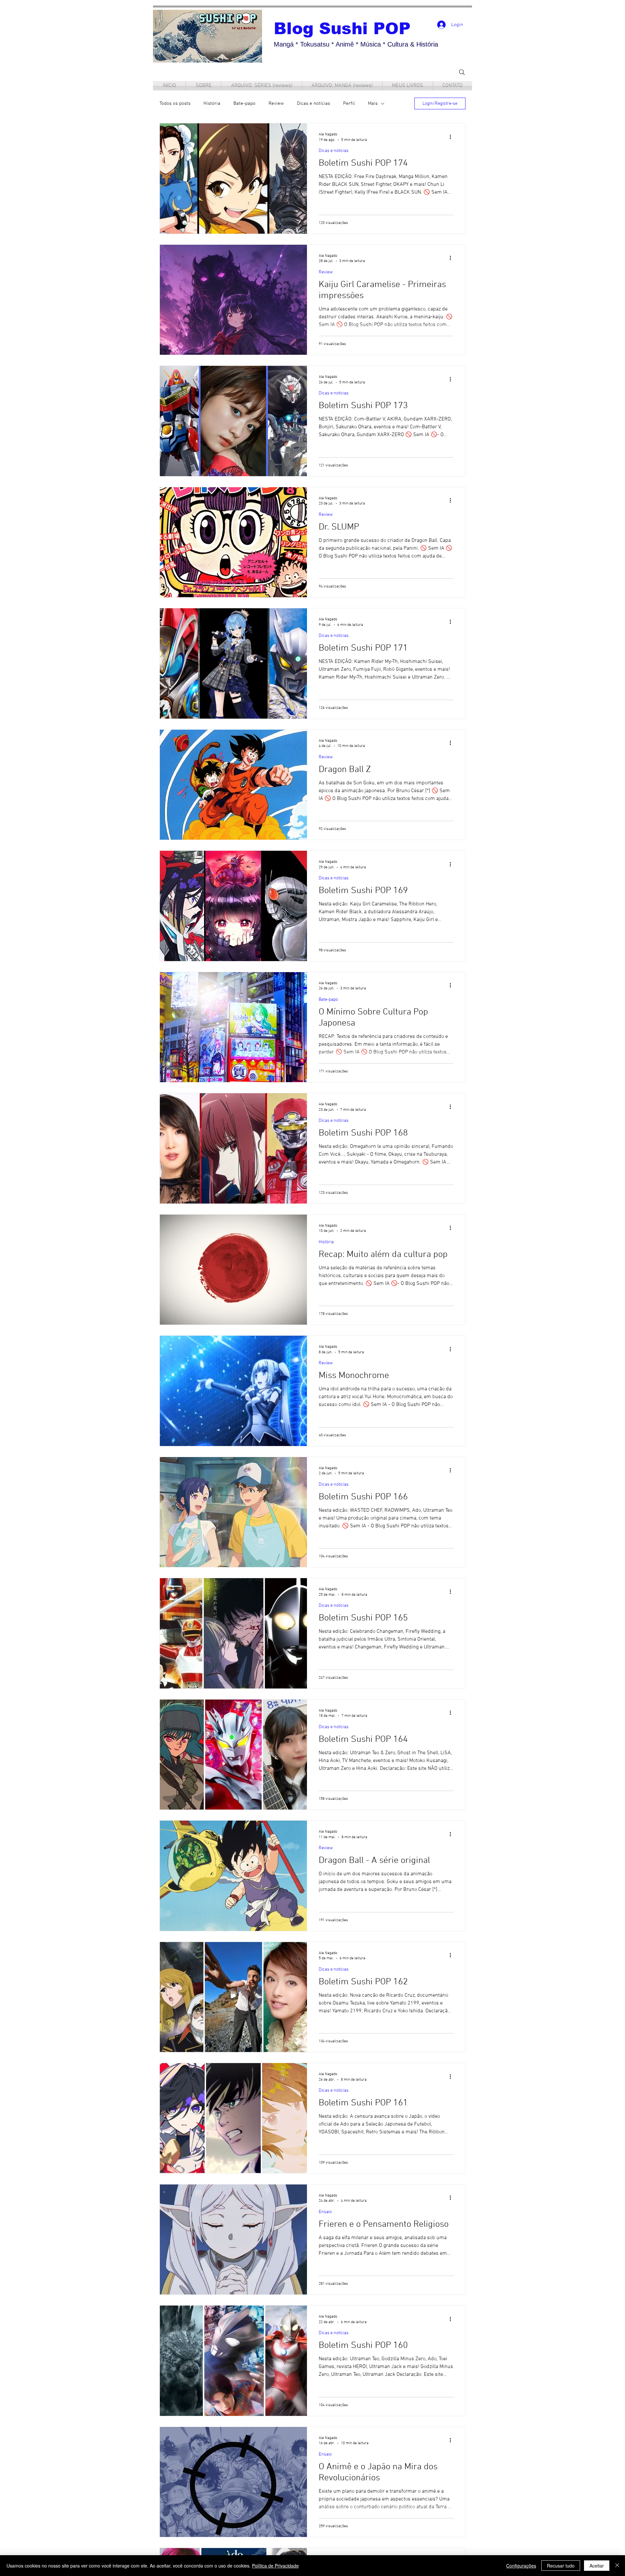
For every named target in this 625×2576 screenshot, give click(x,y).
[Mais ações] (452, 137)
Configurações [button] (521, 2566)
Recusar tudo (561, 2566)
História (212, 103)
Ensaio (325, 2212)
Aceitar (597, 2566)
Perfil (349, 103)
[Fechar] (617, 2566)
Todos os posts (175, 103)
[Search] (462, 72)
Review (276, 103)
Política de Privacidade (275, 2566)
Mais (373, 103)
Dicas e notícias (313, 103)
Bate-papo (244, 103)
